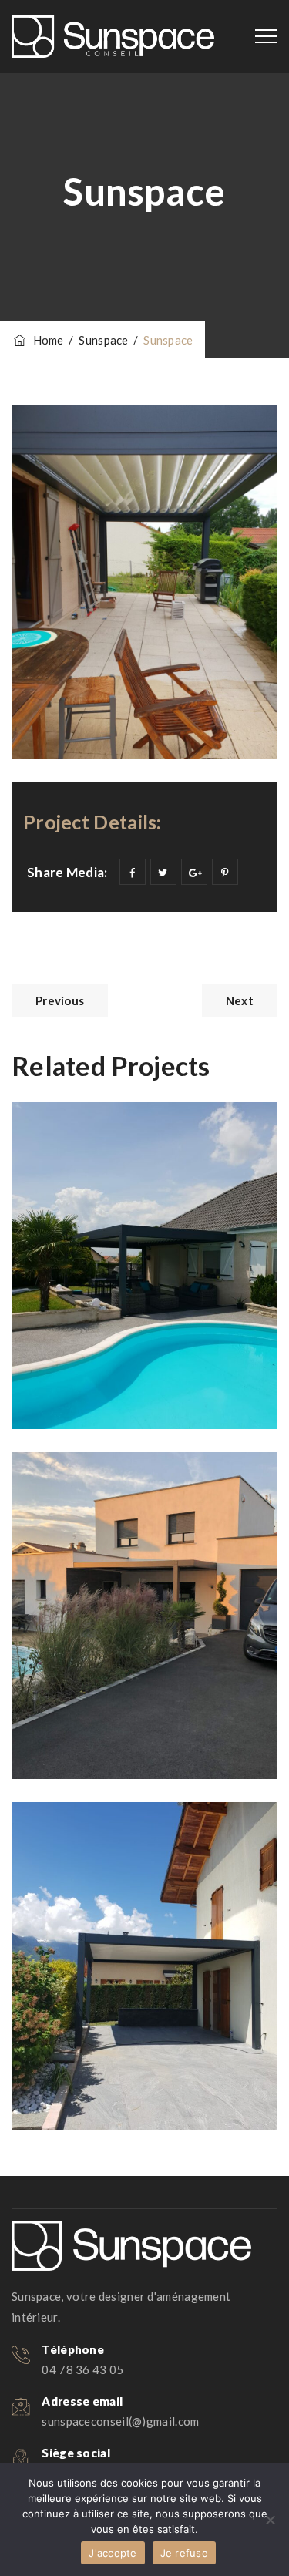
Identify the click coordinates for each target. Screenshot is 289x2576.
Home (46, 340)
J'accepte (113, 2553)
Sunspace (87, 1852)
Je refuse (184, 2553)
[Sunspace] (113, 37)
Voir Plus (75, 1380)
